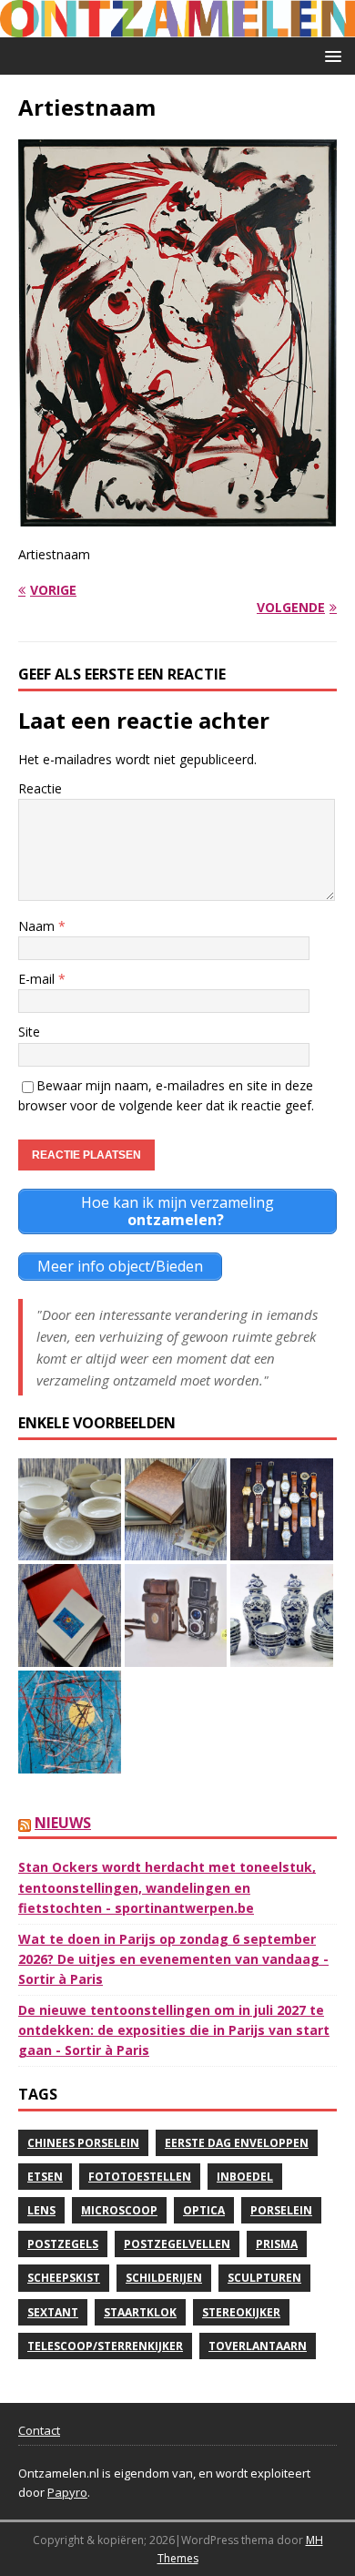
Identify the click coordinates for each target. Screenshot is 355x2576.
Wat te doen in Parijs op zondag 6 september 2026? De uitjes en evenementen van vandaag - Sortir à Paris (173, 1959)
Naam (38, 926)
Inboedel (245, 2177)
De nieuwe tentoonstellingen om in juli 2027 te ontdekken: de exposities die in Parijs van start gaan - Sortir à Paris (174, 2030)
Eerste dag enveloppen (237, 2143)
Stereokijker (241, 2312)
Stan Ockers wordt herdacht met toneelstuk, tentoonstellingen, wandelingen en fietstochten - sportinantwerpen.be (167, 1887)
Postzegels (63, 2244)
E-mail (38, 979)
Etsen (45, 2177)
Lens (41, 2210)
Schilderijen (164, 2278)
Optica (204, 2210)
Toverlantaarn (258, 2346)
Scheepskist (64, 2278)
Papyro (67, 2492)
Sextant (53, 2312)
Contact (39, 2430)
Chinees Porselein (83, 2143)
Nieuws (63, 1823)
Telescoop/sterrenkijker (105, 2346)
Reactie (40, 788)
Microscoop (119, 2210)
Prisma (277, 2244)
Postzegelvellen (177, 2244)
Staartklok (140, 2312)
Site (29, 1032)
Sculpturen (264, 2278)
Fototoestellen (140, 2177)
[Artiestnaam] (177, 516)
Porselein (281, 2210)
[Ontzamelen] (177, 27)
